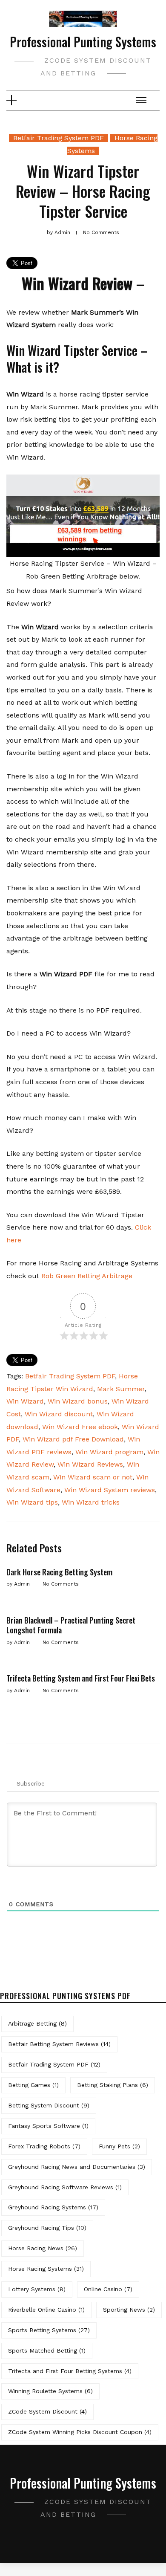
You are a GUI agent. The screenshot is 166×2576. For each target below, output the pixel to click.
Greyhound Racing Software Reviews (65, 2187)
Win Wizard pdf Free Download (73, 1439)
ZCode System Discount (47, 2411)
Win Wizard (25, 1401)
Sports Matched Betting (47, 2350)
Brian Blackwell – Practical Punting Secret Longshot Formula (71, 1625)
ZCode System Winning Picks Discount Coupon (80, 2432)
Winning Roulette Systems (50, 2391)
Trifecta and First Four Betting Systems (70, 2371)
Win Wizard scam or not (93, 1477)
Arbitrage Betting (37, 2023)
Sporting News (129, 2310)
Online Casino (108, 2289)
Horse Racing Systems (46, 2269)
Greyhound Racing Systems (53, 2207)
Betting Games (33, 2085)
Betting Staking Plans (113, 2085)
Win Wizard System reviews (110, 1490)
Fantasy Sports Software (48, 2126)
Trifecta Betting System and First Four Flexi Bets (81, 1678)
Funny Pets (119, 2146)
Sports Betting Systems (49, 2330)
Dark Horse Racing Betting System (59, 1572)
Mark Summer (121, 1389)
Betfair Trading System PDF (59, 138)
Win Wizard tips (32, 1502)
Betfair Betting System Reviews (59, 2044)
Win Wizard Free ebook (80, 1427)
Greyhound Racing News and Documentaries (77, 2167)
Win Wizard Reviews (90, 1464)
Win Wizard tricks (91, 1502)
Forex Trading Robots (44, 2146)
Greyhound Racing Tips (47, 2228)
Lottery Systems (37, 2289)
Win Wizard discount (59, 1414)
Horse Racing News (43, 2248)
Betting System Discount (49, 2105)
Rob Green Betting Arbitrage (87, 1276)
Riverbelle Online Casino (46, 2310)
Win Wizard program (109, 1452)
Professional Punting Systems (83, 42)
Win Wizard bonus (78, 1401)
